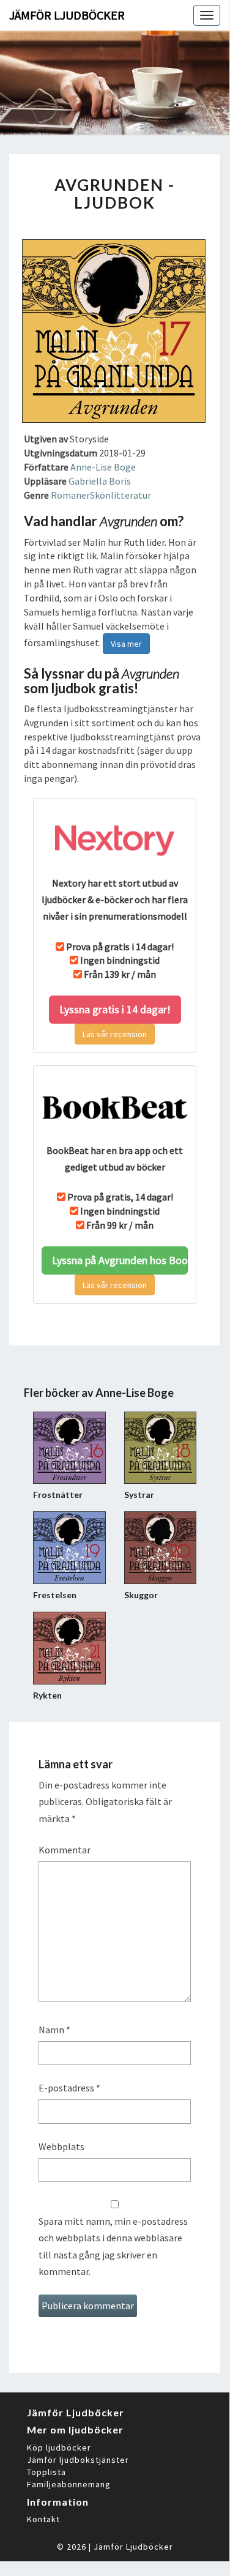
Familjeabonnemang (69, 2484)
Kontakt (43, 2519)
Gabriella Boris (100, 481)
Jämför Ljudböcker (133, 2547)
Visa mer (126, 644)
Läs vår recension (115, 1034)
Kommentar (65, 1850)
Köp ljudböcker (59, 2448)
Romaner (70, 495)
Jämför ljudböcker (67, 15)
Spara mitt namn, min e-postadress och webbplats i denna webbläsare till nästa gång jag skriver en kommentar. (113, 2246)
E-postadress (69, 2088)
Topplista (46, 2472)
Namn (54, 2030)
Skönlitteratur (121, 495)
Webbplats (61, 2146)
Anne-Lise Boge (103, 467)
